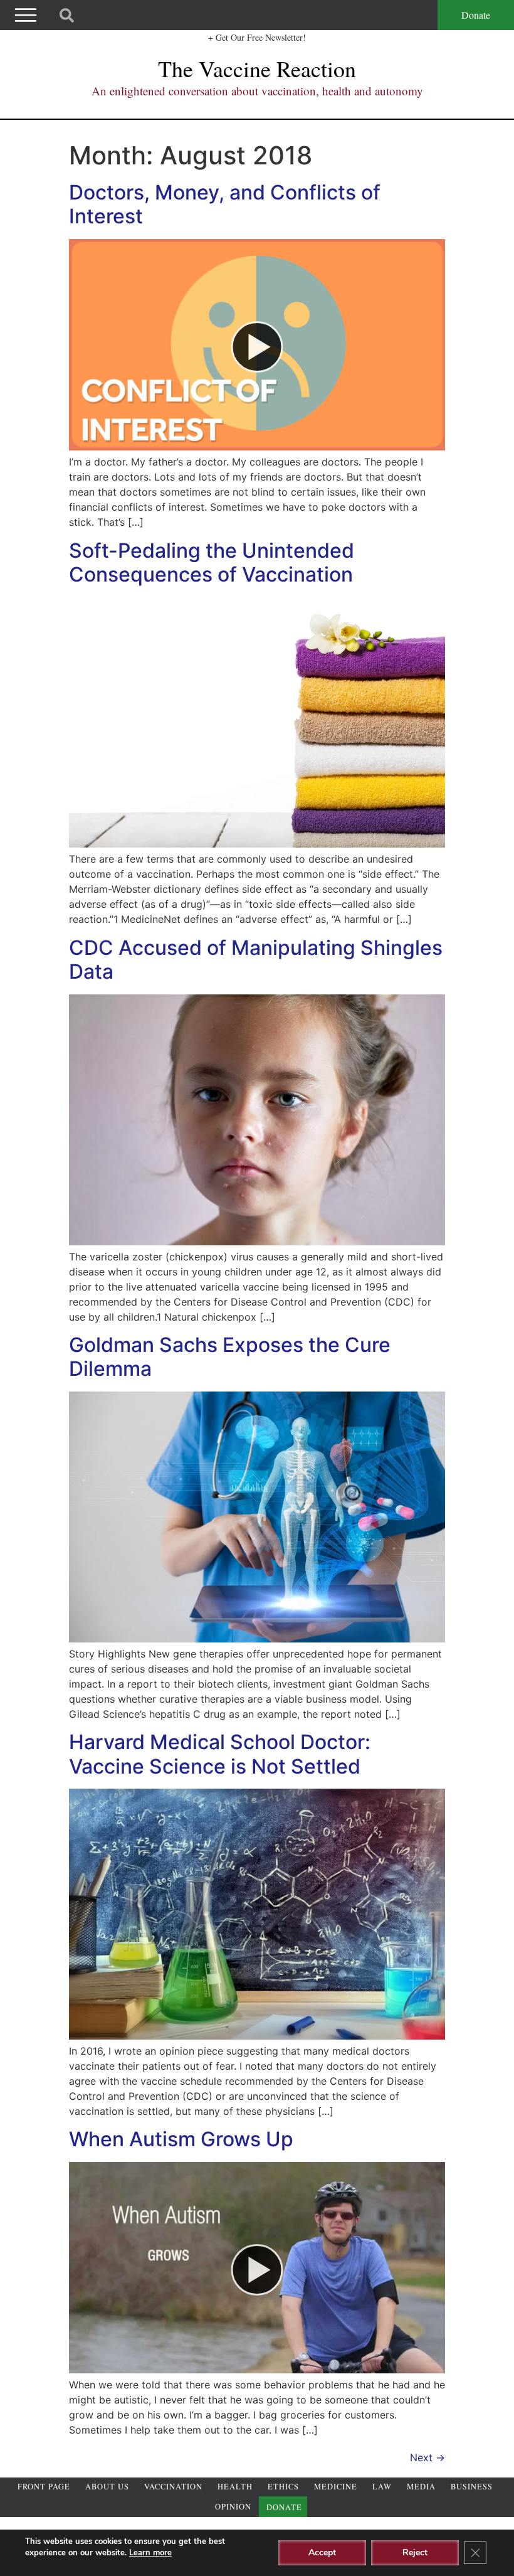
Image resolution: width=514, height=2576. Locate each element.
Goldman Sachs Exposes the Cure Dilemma (230, 1357)
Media (421, 2487)
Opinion (233, 2507)
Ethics (283, 2487)
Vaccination (173, 2487)
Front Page (44, 2487)
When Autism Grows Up (181, 2139)
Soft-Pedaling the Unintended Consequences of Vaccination (212, 562)
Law (382, 2487)
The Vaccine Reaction (257, 68)
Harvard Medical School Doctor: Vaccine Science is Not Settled (220, 1754)
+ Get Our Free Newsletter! (257, 37)
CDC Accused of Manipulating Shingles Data (256, 960)
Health (235, 2487)
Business (472, 2487)
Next (427, 2457)
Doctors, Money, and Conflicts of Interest (225, 204)
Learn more (150, 2553)
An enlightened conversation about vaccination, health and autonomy (257, 91)
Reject (415, 2552)
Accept (322, 2552)
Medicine (336, 2487)
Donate (476, 15)
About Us (107, 2487)
